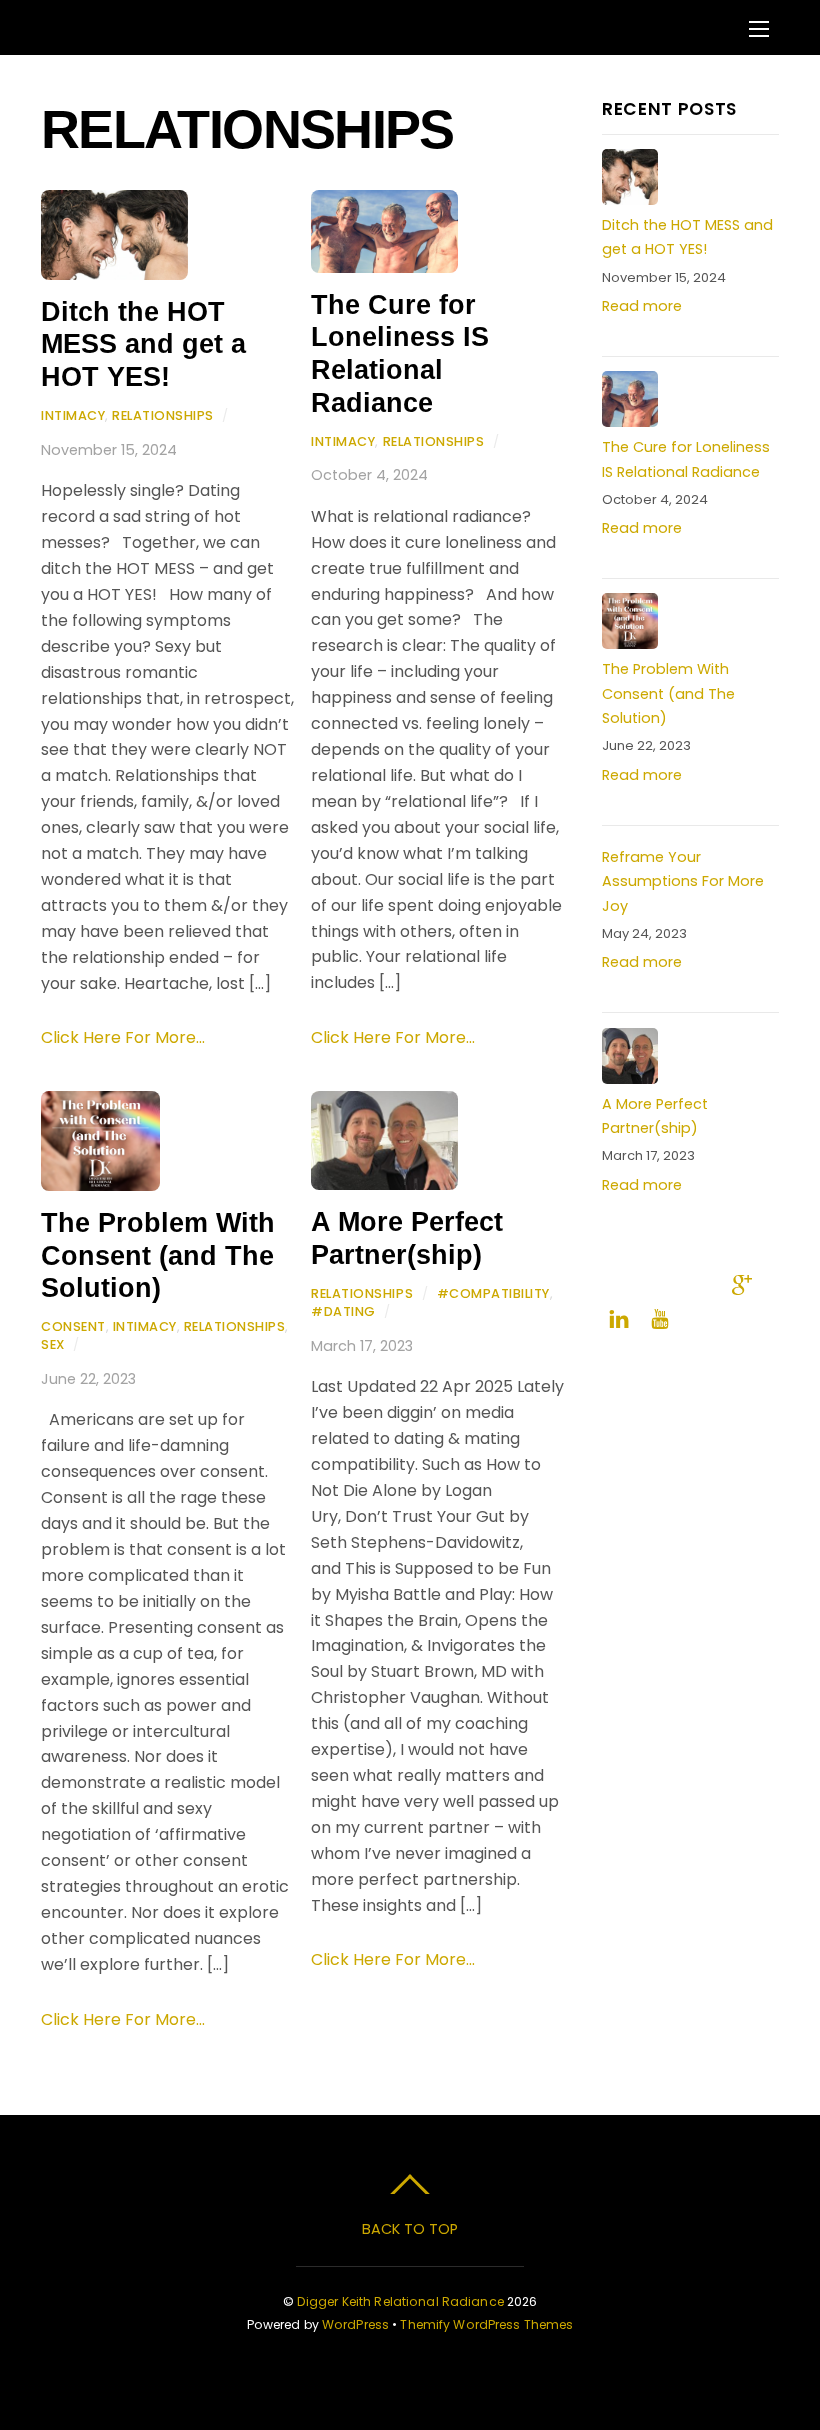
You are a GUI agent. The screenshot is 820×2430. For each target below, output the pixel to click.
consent (73, 1326)
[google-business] (742, 1283)
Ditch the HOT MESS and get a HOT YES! (143, 344)
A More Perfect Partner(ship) (407, 1238)
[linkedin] (619, 1317)
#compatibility (493, 1293)
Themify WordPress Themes (486, 2324)
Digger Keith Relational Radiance (400, 2301)
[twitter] (660, 1283)
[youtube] (660, 1317)
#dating (343, 1311)
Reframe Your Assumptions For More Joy (683, 881)
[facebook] (619, 1283)
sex (53, 1344)
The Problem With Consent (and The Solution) (158, 1255)
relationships (163, 415)
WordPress (355, 2324)
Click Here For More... (123, 1037)
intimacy (73, 415)
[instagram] (701, 1283)
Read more (642, 306)
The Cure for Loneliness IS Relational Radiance (400, 353)
